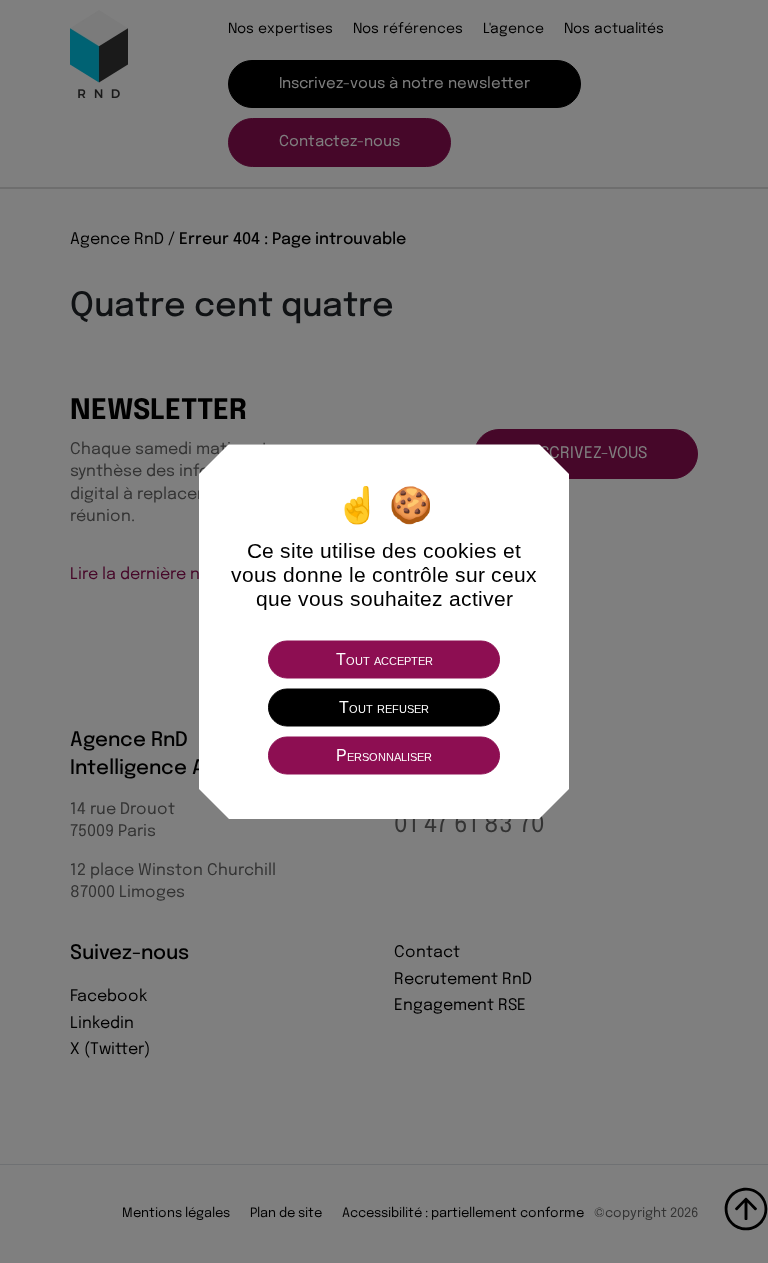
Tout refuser (384, 706)
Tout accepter (384, 658)
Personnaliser (384, 754)
